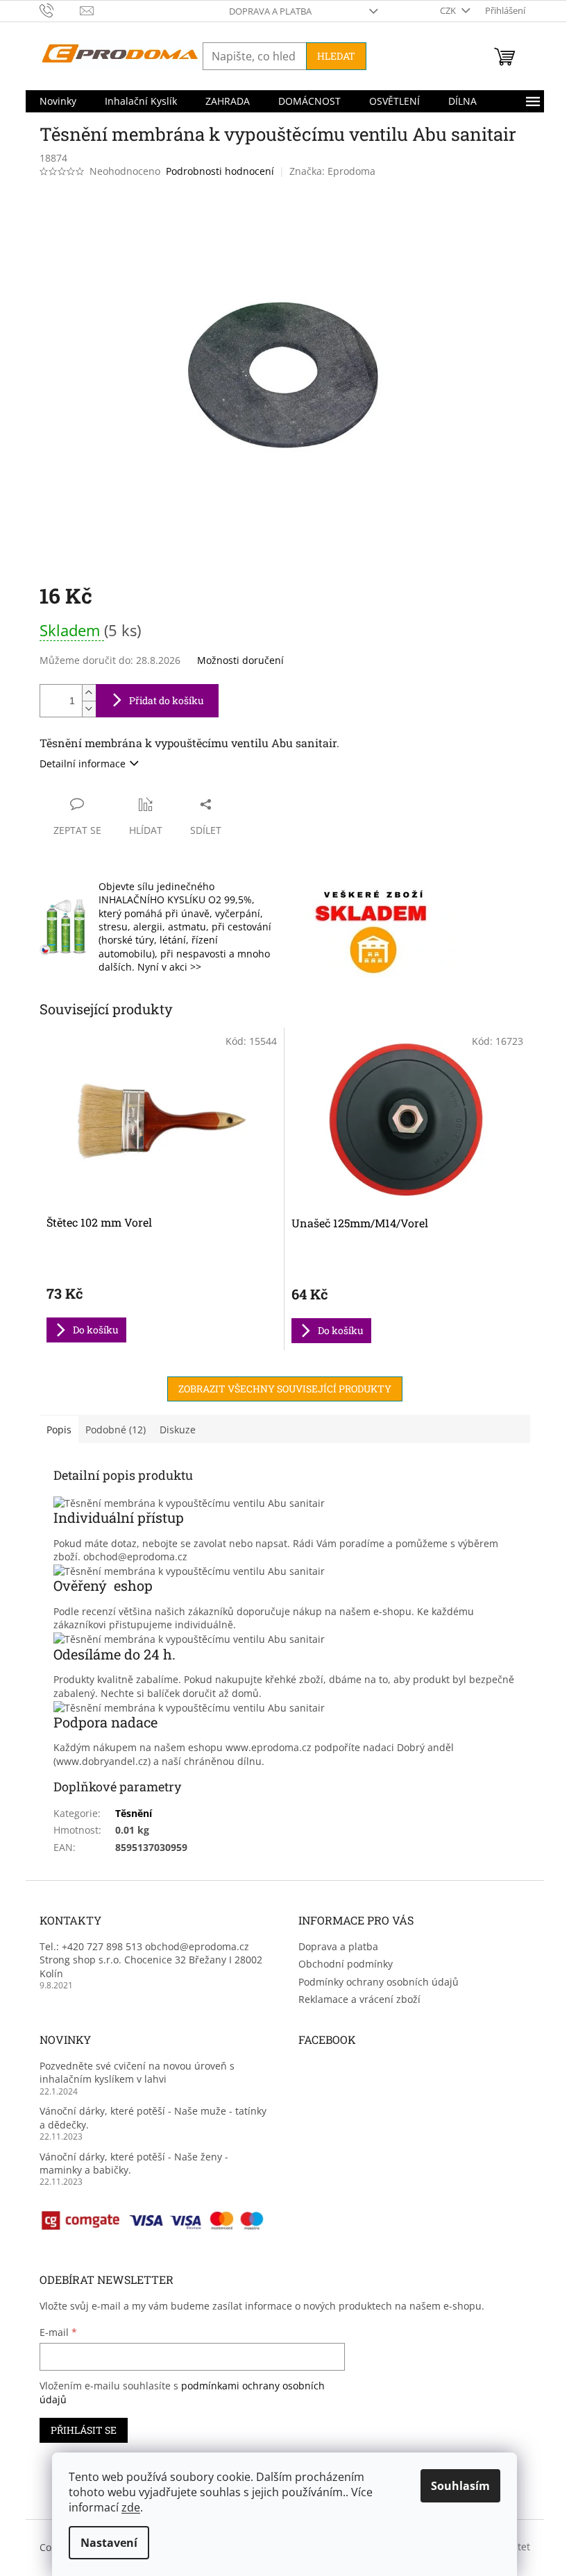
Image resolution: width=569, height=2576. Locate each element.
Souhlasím (460, 2486)
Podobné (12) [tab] (116, 1430)
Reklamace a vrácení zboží (359, 1999)
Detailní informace (83, 764)
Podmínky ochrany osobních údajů (379, 1982)
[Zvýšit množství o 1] (89, 693)
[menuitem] (58, 101)
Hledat (336, 56)
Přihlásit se (84, 2430)
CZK (449, 10)
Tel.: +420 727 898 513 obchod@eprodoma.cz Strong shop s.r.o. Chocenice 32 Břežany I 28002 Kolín (151, 1960)
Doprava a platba (270, 11)
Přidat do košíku (167, 700)
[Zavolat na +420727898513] (60, 10)
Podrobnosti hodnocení (220, 171)
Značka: (332, 171)
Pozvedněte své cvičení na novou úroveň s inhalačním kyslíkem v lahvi (137, 2072)
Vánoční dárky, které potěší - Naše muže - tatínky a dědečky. (153, 2117)
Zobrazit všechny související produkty (285, 1389)
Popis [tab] (59, 1430)
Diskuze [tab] (178, 1430)
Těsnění (134, 1813)
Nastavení (109, 2543)
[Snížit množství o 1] (89, 709)
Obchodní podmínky (346, 1964)
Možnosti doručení (240, 660)
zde (131, 2507)
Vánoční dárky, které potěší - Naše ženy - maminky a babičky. (134, 2163)
